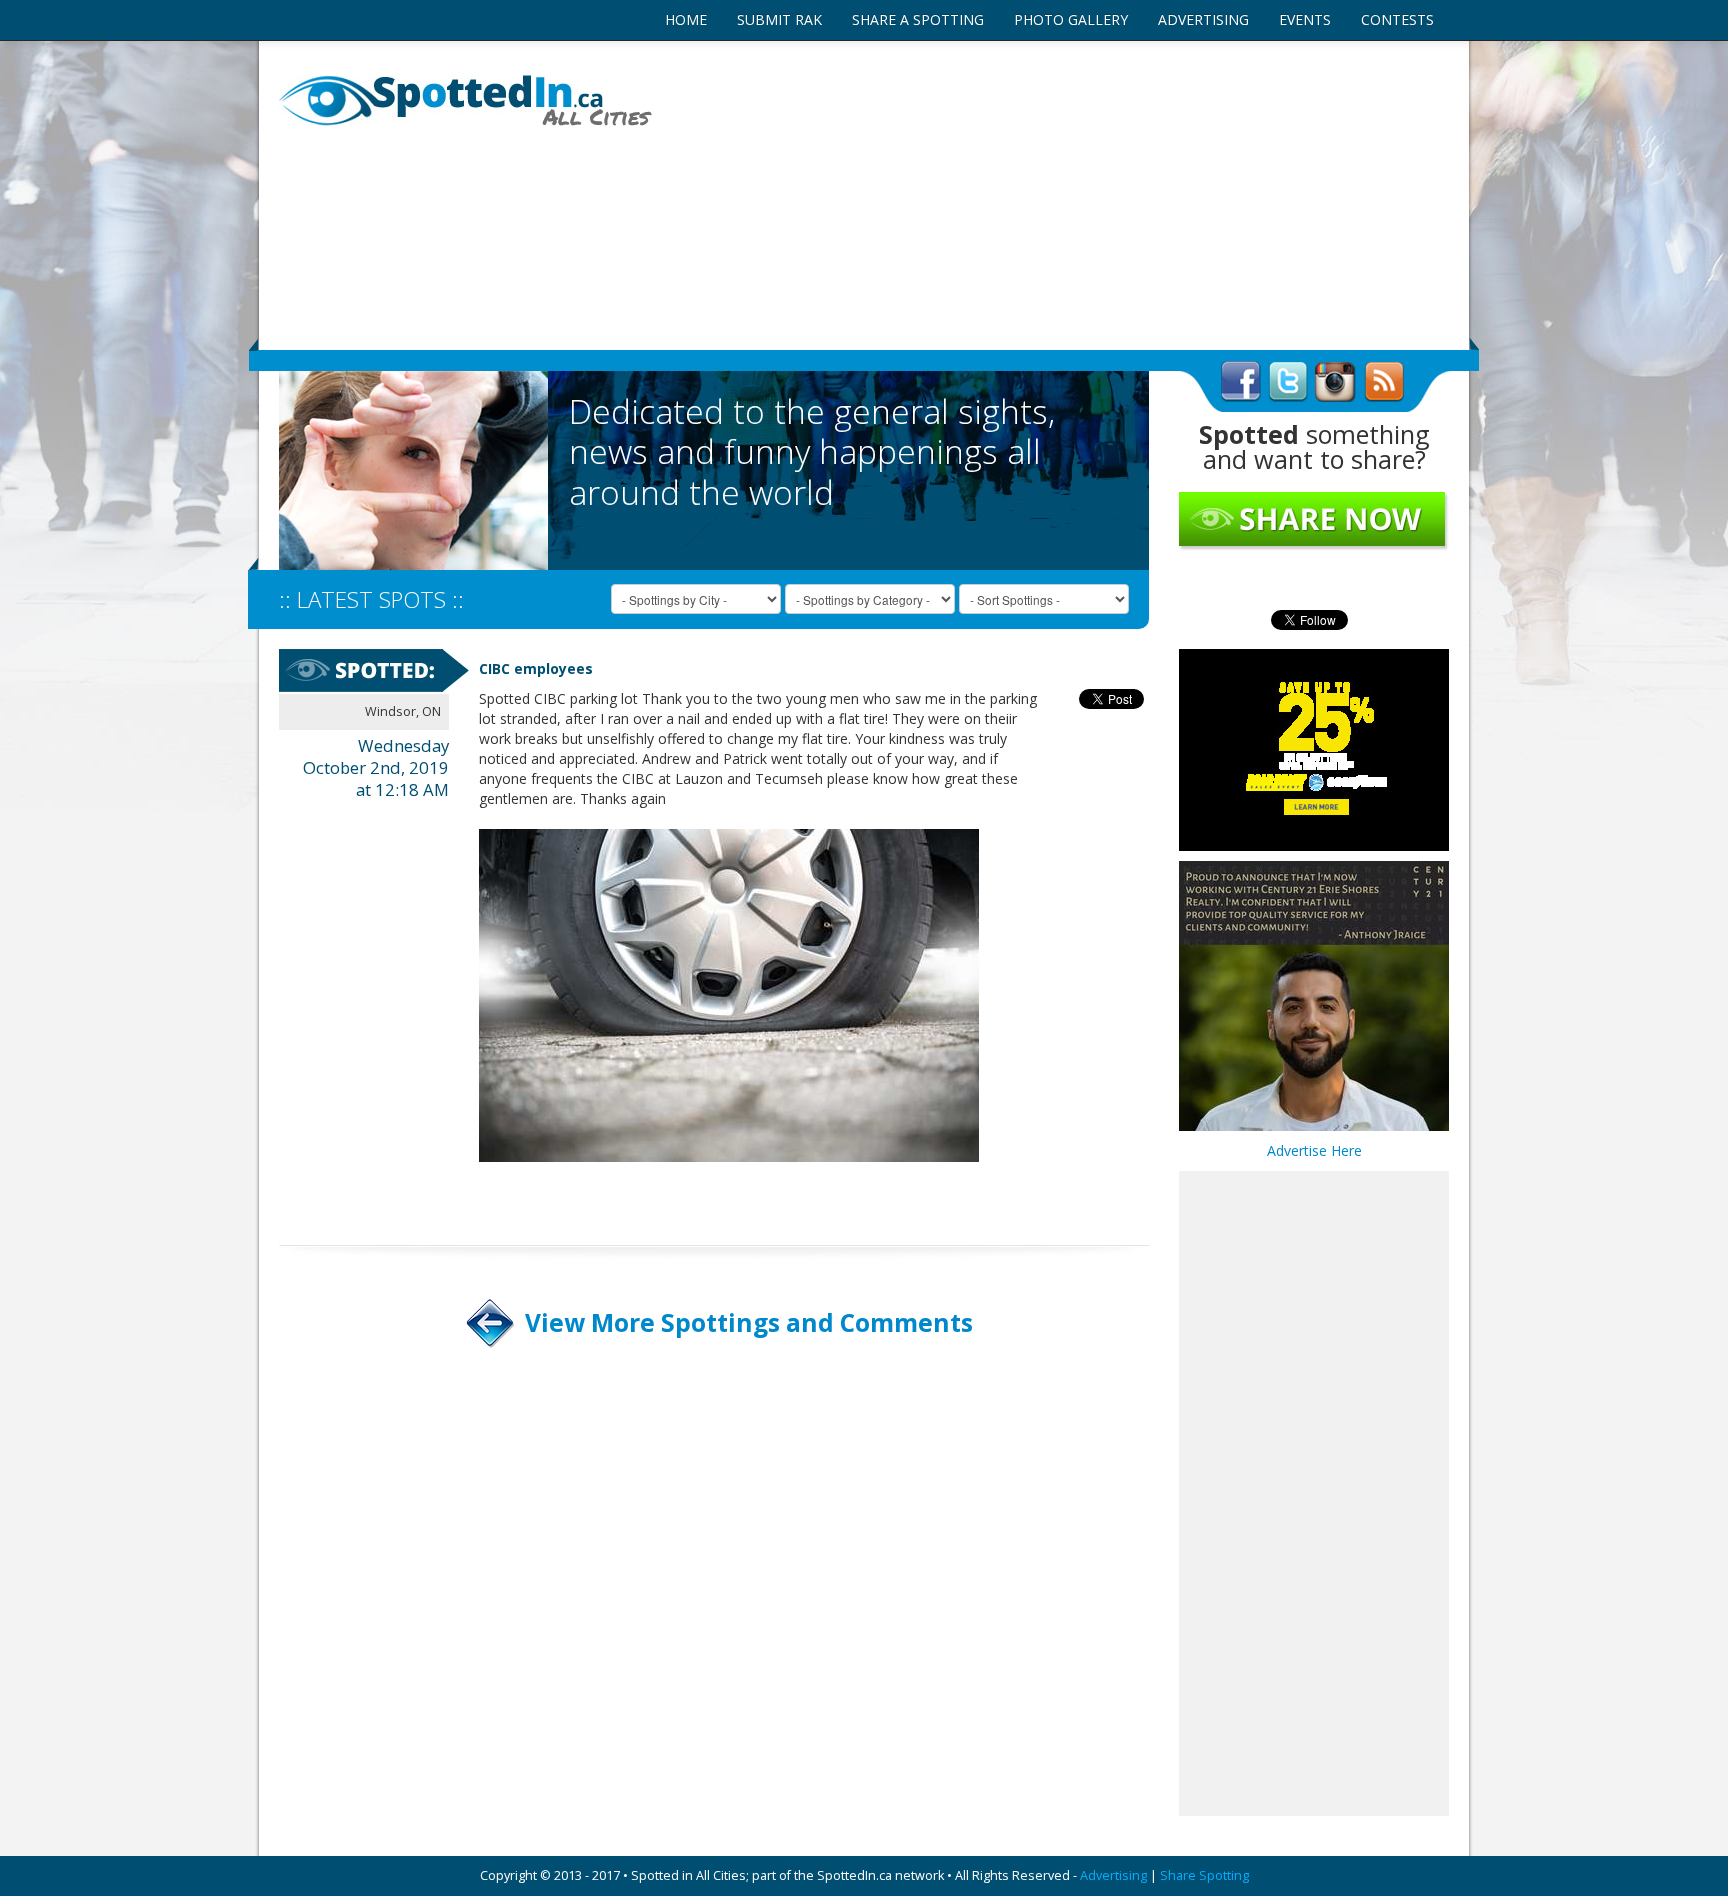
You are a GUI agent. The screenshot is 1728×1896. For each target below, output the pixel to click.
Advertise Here (1314, 1150)
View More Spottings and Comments (749, 1322)
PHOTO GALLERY (1071, 19)
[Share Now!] (1314, 520)
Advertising (1113, 1875)
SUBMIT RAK (779, 19)
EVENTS (1305, 19)
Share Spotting (1204, 1875)
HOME (686, 19)
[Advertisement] (1064, 195)
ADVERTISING (1203, 19)
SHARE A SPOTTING (918, 19)
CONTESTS (1397, 19)
